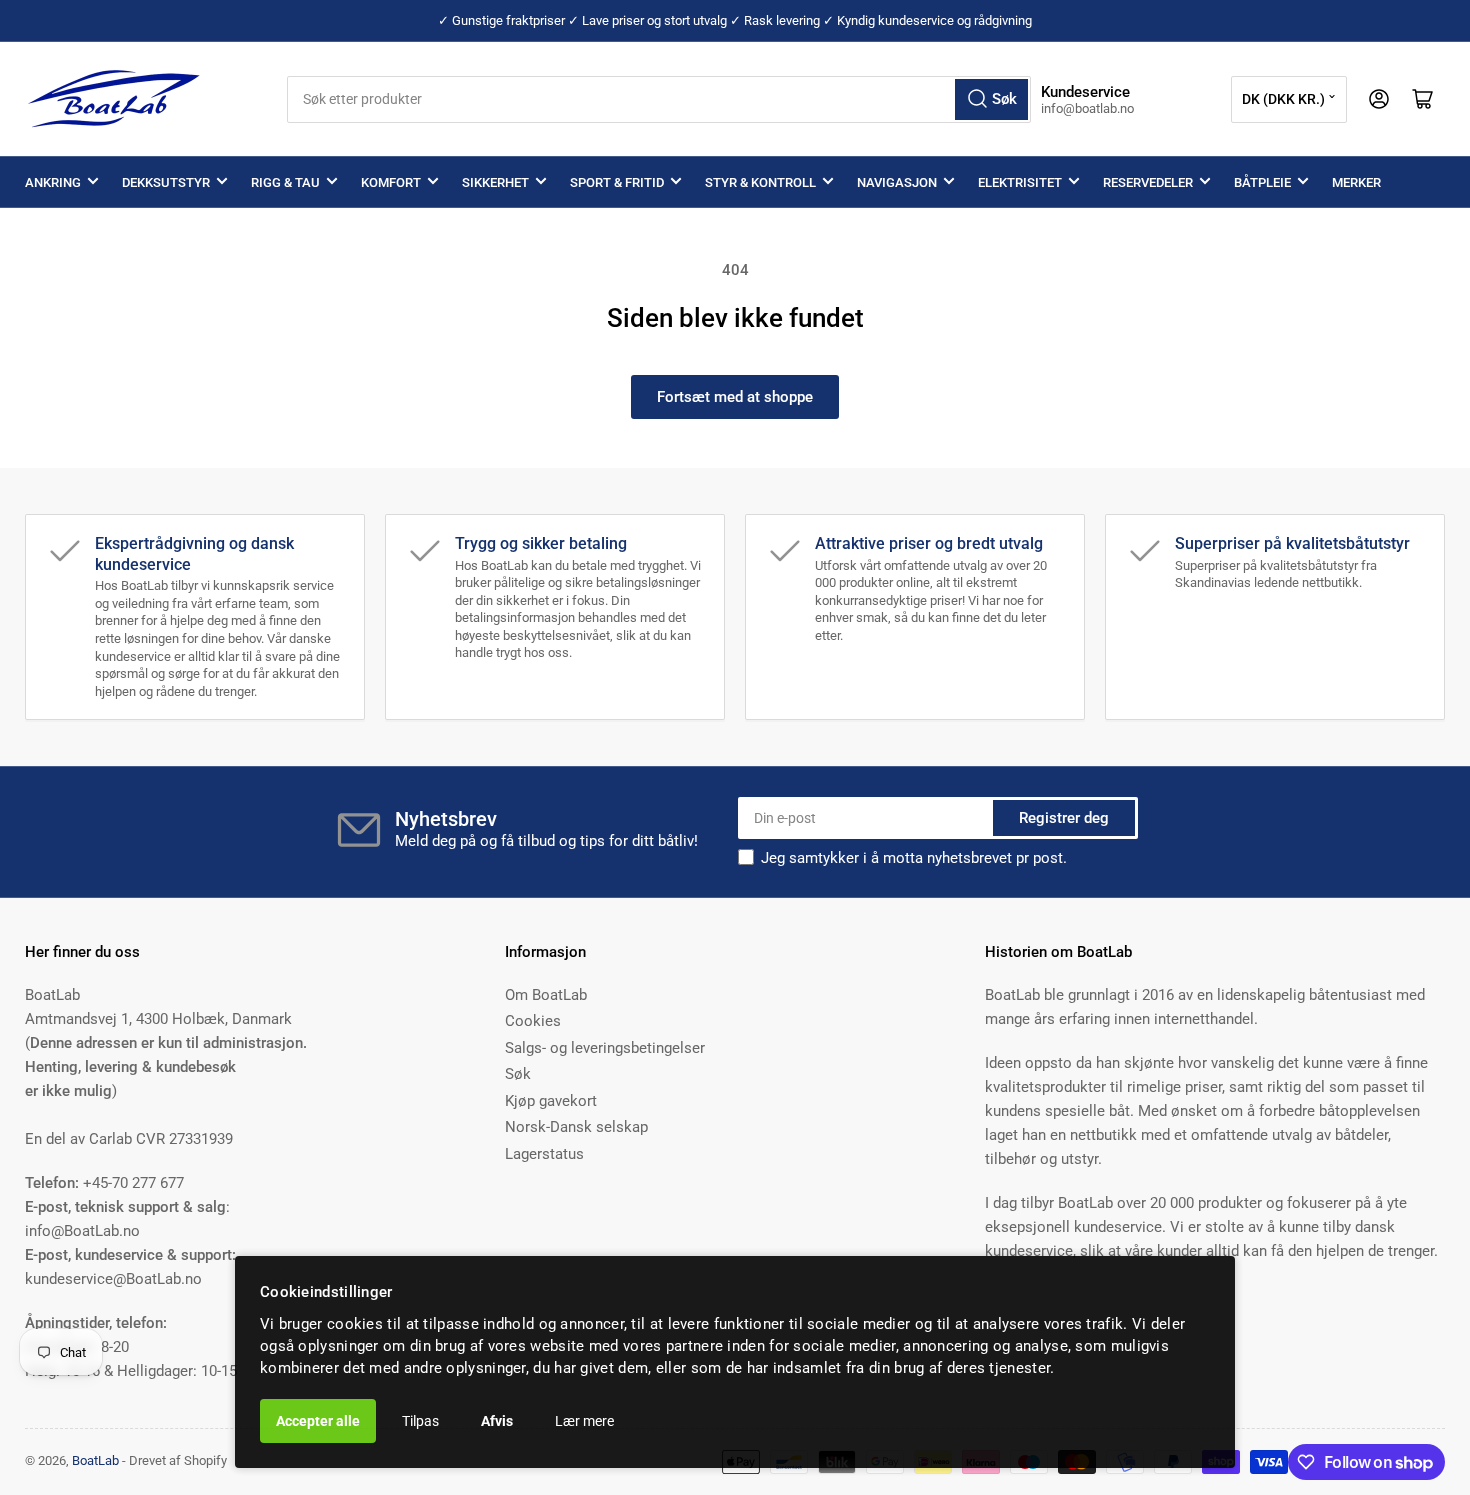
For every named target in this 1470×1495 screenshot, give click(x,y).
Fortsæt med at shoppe (735, 397)
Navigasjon (897, 182)
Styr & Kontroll (760, 182)
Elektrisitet (1020, 182)
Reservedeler (1148, 182)
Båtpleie (1262, 182)
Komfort (391, 182)
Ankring (53, 182)
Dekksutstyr (166, 182)
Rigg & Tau (285, 182)
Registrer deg (1064, 818)
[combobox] (659, 99)
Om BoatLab (546, 995)
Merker (1356, 182)
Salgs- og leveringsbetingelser (605, 1048)
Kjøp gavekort (551, 1101)
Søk (518, 1074)
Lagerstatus (544, 1154)
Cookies (533, 1021)
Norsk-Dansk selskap (576, 1127)
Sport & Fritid (617, 182)
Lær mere (584, 1421)
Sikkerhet (495, 182)
